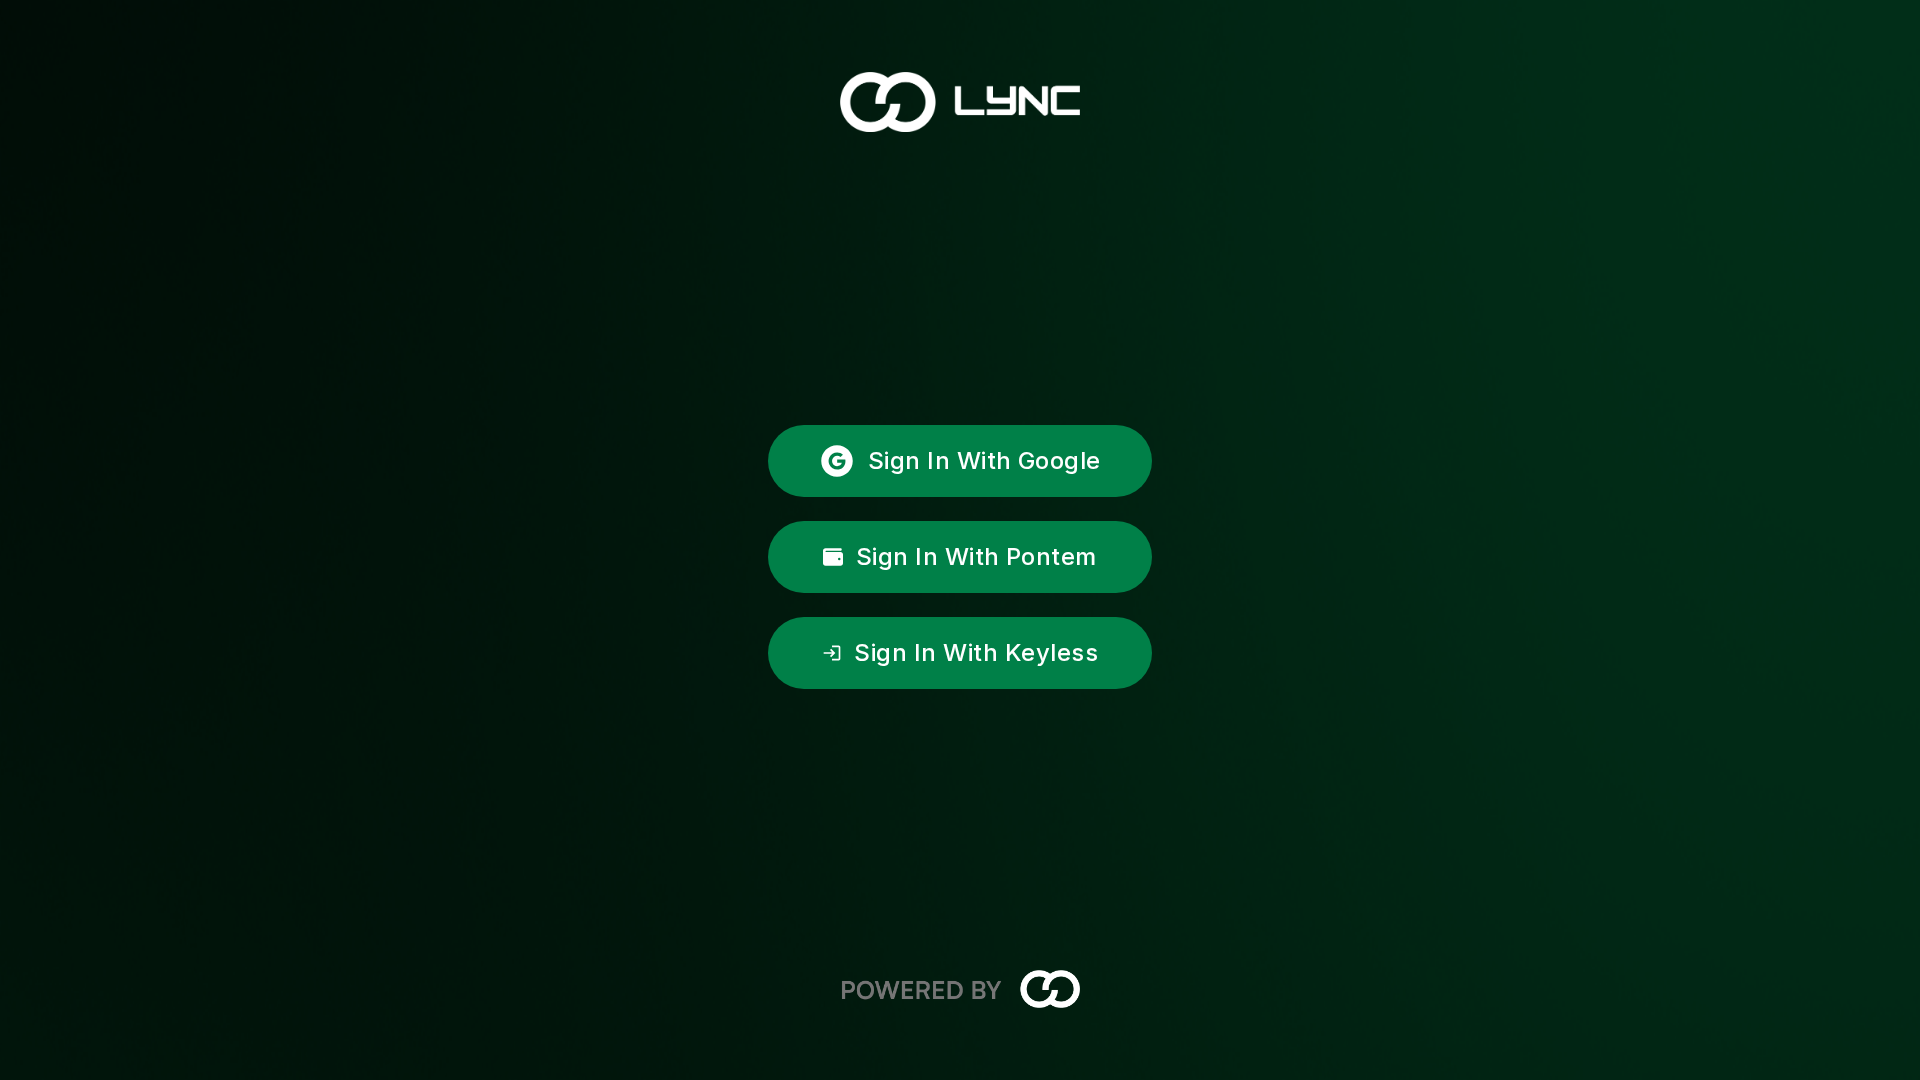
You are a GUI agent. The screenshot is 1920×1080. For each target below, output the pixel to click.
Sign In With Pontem (976, 556)
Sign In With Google (984, 460)
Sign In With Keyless (976, 652)
